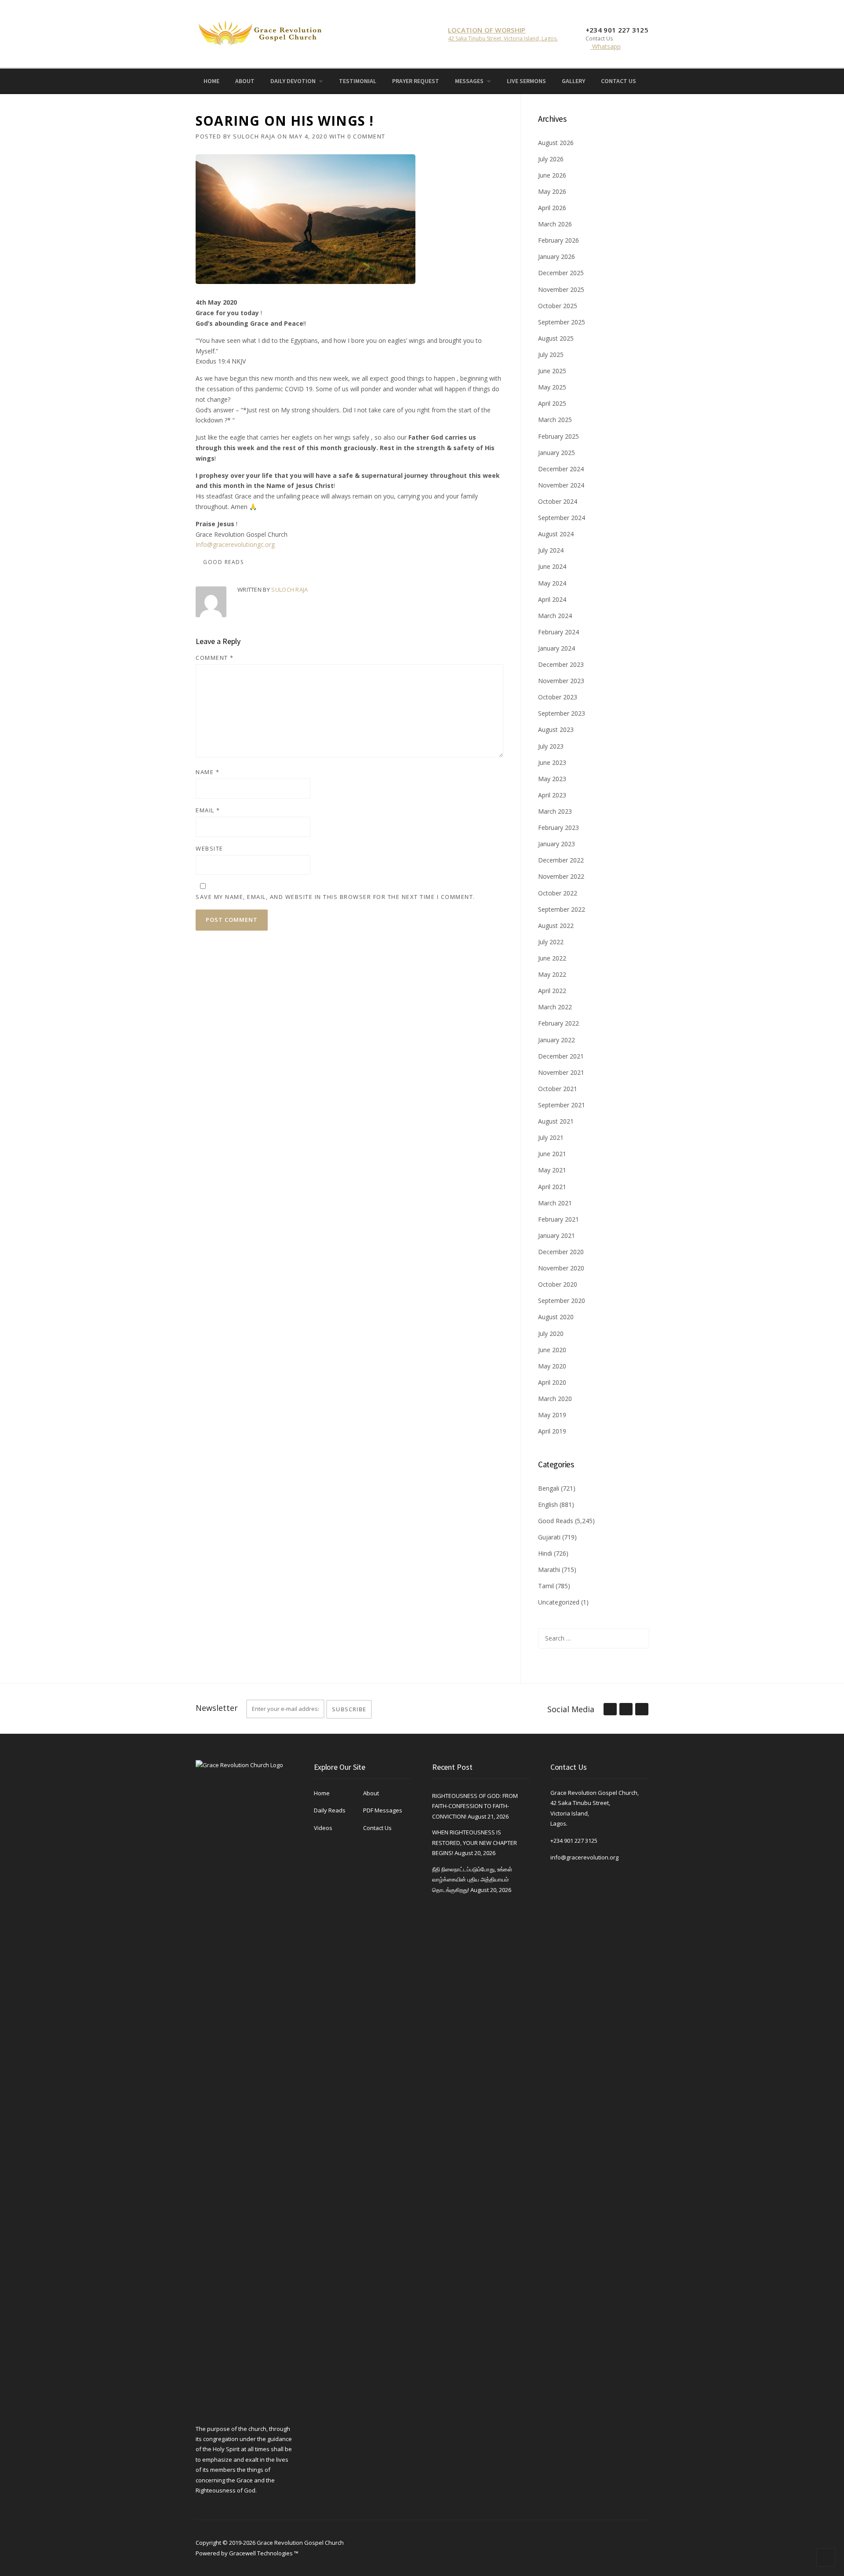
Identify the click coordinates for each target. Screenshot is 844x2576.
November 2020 (561, 1268)
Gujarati (549, 1537)
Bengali (549, 1488)
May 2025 (552, 387)
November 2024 (561, 485)
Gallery (573, 81)
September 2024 (562, 518)
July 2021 (551, 1137)
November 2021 (561, 1072)
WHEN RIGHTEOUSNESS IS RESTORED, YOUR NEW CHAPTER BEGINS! (475, 1843)
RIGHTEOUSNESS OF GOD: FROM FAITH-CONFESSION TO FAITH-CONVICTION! (475, 1806)
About (245, 81)
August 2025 (556, 338)
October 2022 (558, 893)
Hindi (545, 1553)
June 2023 (552, 762)
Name (207, 772)
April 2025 (552, 403)
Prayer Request (416, 81)
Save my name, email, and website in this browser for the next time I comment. (335, 897)
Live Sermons (526, 81)
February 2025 (558, 436)
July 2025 (551, 355)
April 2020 (552, 1382)
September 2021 (562, 1105)
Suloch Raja (254, 136)
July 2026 (551, 159)
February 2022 (558, 1023)
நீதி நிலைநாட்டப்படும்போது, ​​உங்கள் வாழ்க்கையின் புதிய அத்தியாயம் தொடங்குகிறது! (472, 1879)
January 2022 (557, 1040)
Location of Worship (487, 30)
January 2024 (557, 648)
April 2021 (552, 1187)
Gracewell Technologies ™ (264, 2553)
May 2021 (552, 1170)
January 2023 (557, 844)
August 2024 (556, 534)
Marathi (549, 1570)
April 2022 (552, 991)
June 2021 (552, 1154)
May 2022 (552, 974)
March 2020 (555, 1399)
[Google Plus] (626, 1710)
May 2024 (552, 583)
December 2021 (561, 1056)
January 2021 (557, 1235)
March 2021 (555, 1203)
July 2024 (551, 550)
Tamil (546, 1586)
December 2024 (561, 469)
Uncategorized (559, 1602)
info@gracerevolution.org (584, 1857)
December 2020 (561, 1252)
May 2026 (552, 191)
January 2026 (557, 257)
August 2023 (556, 730)
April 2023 (552, 795)
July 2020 (551, 1333)
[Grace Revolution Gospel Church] (260, 31)
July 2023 (551, 746)
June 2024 (552, 566)
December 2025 (561, 273)
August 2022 (556, 926)
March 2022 (555, 1007)
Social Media (571, 1709)
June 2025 (552, 371)
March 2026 (555, 224)
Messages (469, 81)
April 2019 (552, 1431)
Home (211, 81)
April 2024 (552, 599)
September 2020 (562, 1301)
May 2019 (552, 1415)
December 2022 (561, 860)
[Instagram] (658, 80)
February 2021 (558, 1219)
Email (208, 810)
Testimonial (358, 81)
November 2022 (561, 876)
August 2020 (556, 1317)
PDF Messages (383, 1810)
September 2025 (562, 322)
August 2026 (556, 143)
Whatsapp (606, 46)
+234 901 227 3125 (574, 1841)
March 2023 (555, 811)
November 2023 (561, 681)
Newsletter (217, 1708)
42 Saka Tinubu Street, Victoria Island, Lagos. (503, 38)
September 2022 (562, 909)
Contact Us (618, 81)
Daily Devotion (293, 81)
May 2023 (552, 779)
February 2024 (558, 632)
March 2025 (555, 420)
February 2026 (558, 240)
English (548, 1504)
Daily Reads (330, 1810)
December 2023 (561, 664)
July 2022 (551, 942)
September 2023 (562, 713)
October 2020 (558, 1284)
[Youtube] (670, 80)
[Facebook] (645, 80)
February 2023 (558, 828)
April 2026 (552, 208)
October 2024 (558, 501)
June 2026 (552, 175)
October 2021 (558, 1089)
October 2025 (558, 306)
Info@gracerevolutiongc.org (235, 544)
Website (209, 848)
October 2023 (558, 697)
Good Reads (223, 562)
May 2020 (552, 1366)
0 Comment (366, 136)
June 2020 (552, 1350)
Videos (323, 1828)
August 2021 (556, 1121)
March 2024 (555, 616)
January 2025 (557, 453)
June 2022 (552, 958)
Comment (215, 658)
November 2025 (561, 289)
